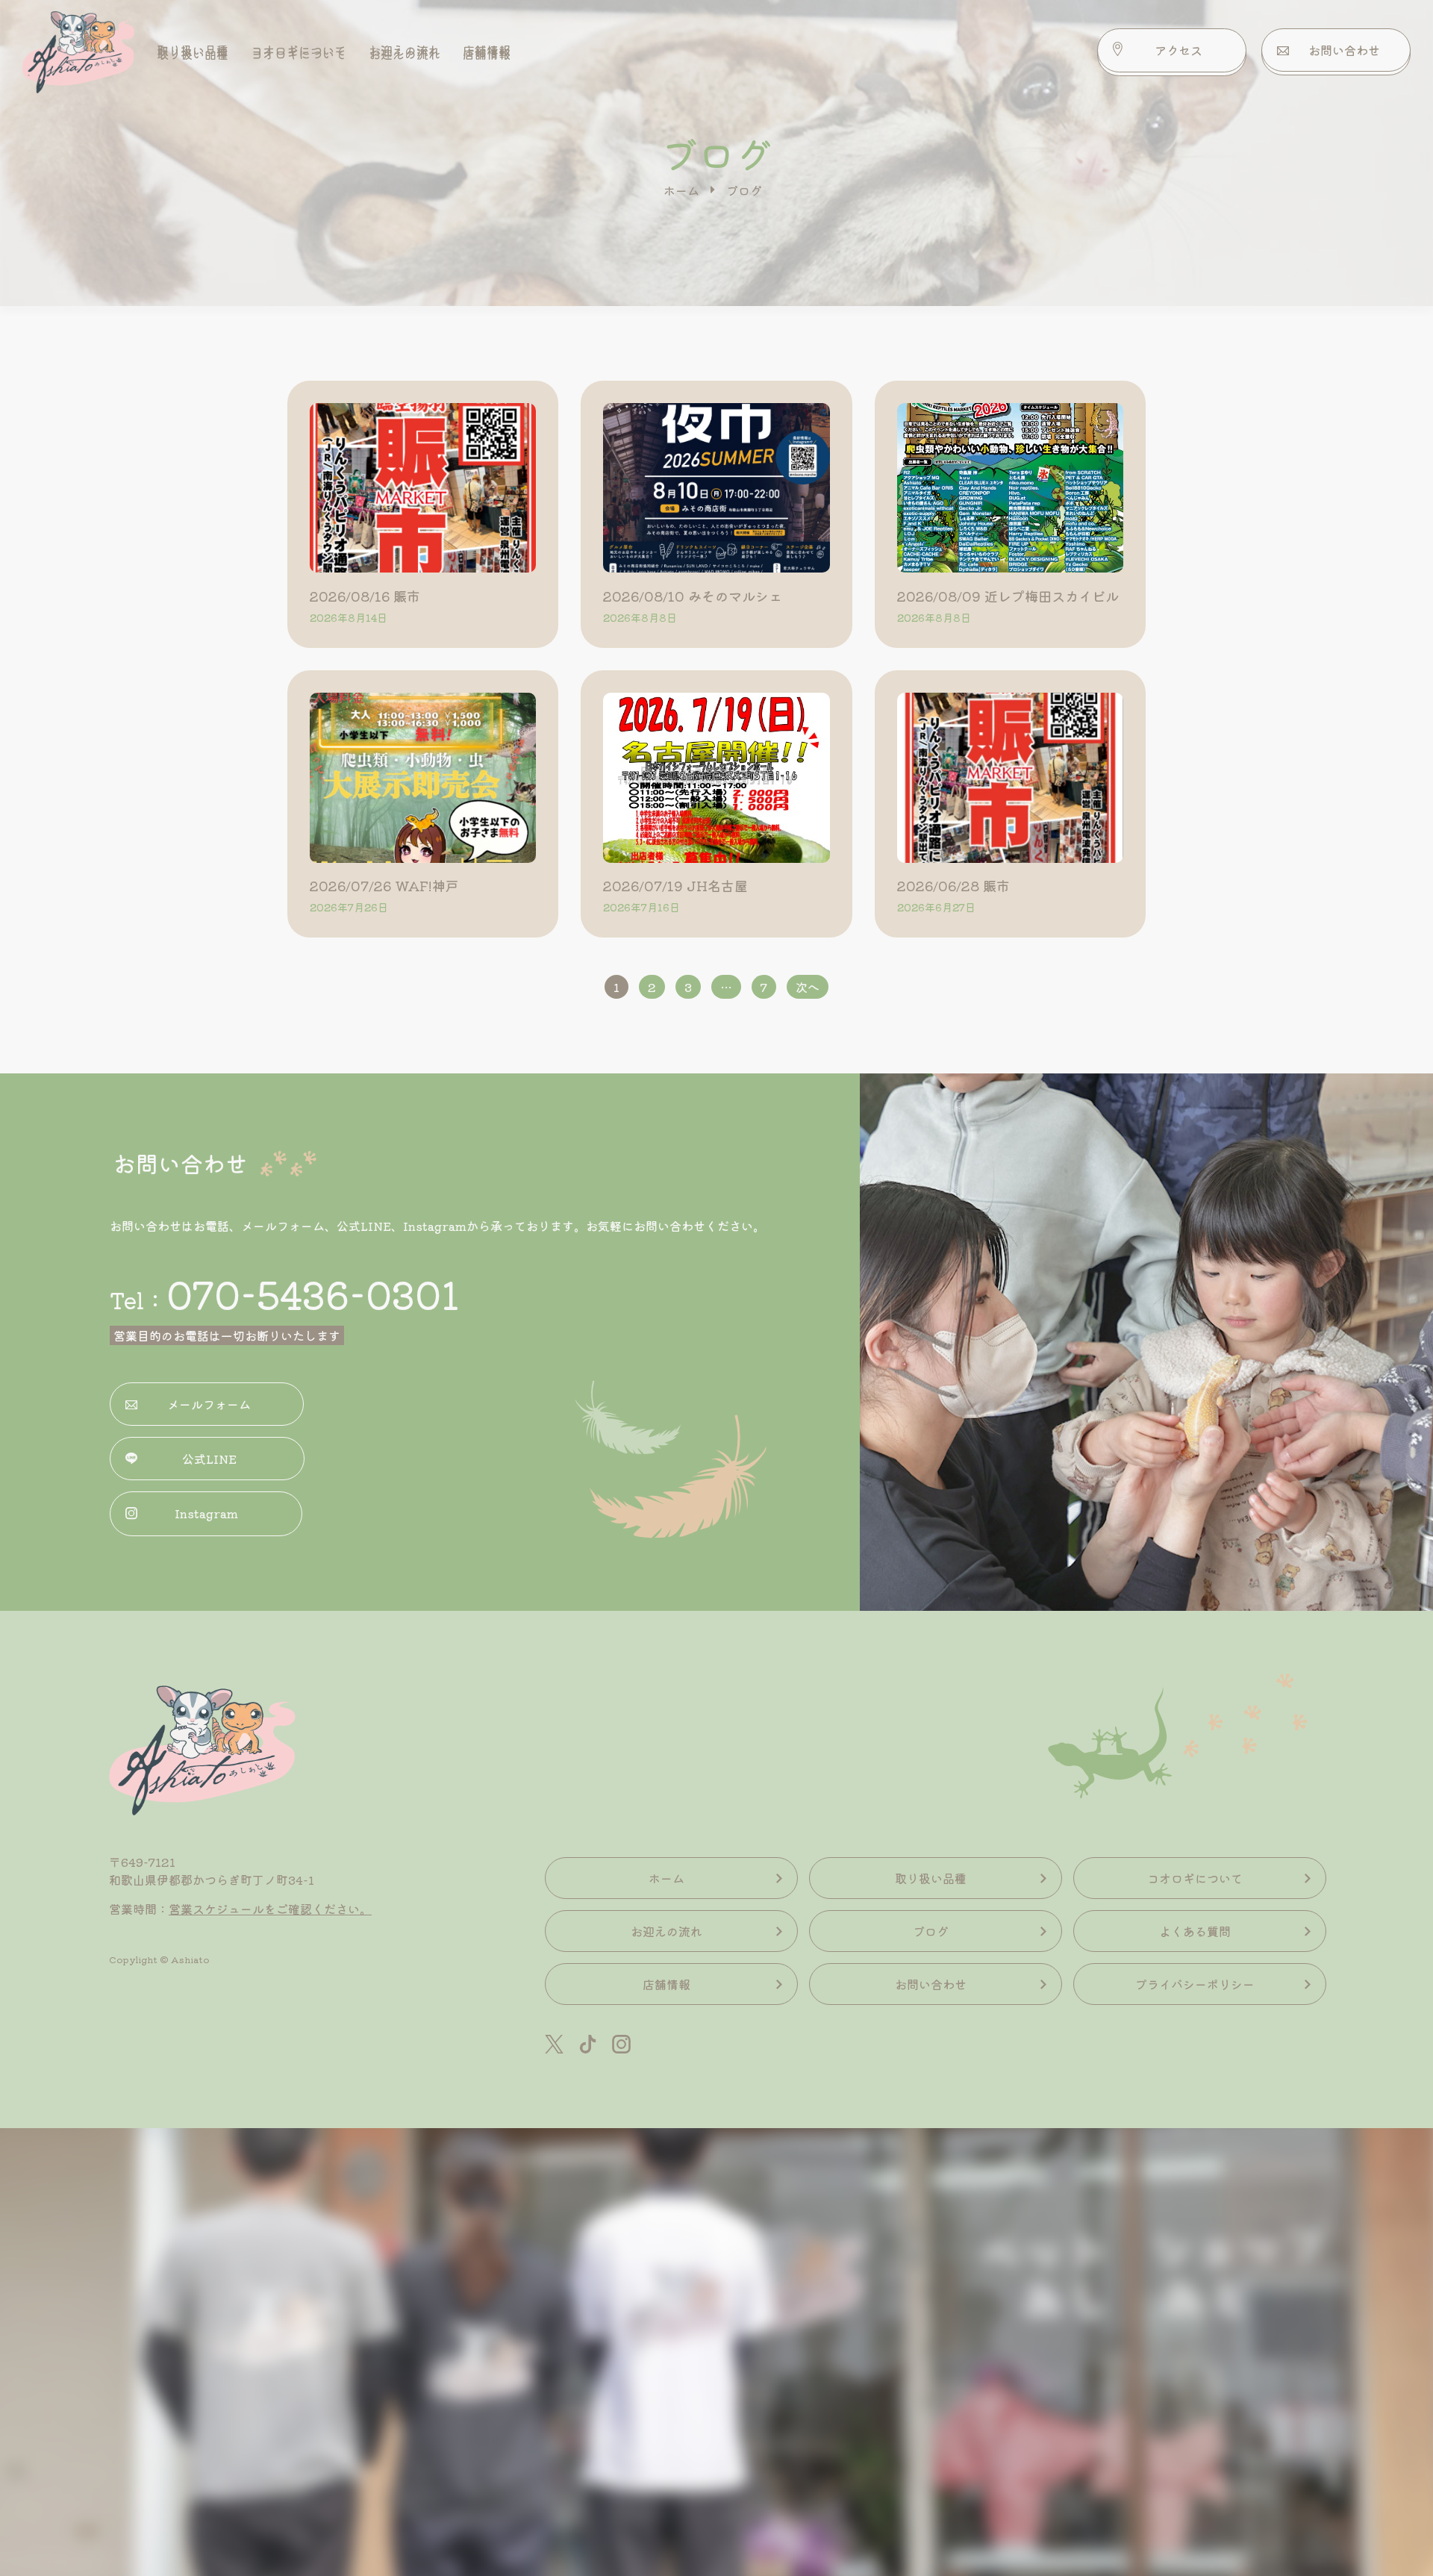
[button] (1172, 50)
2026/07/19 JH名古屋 (675, 885)
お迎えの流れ (405, 50)
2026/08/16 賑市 (365, 596)
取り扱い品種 (193, 50)
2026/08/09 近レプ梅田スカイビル (1008, 596)
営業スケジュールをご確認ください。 (270, 1909)
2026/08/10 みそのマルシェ (693, 596)
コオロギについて (299, 50)
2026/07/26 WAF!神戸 (384, 885)
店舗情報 (487, 50)
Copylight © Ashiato (159, 1959)
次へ (808, 987)
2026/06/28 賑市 (953, 885)
